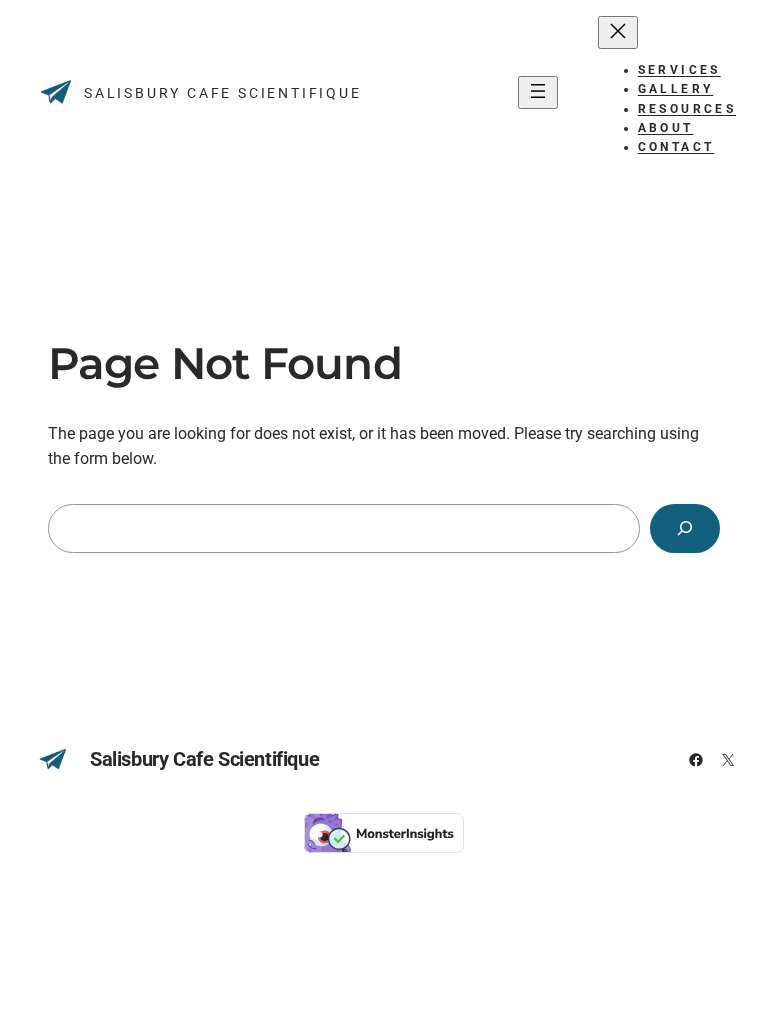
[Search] (685, 528)
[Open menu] (538, 92)
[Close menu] (618, 32)
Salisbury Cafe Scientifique (223, 93)
